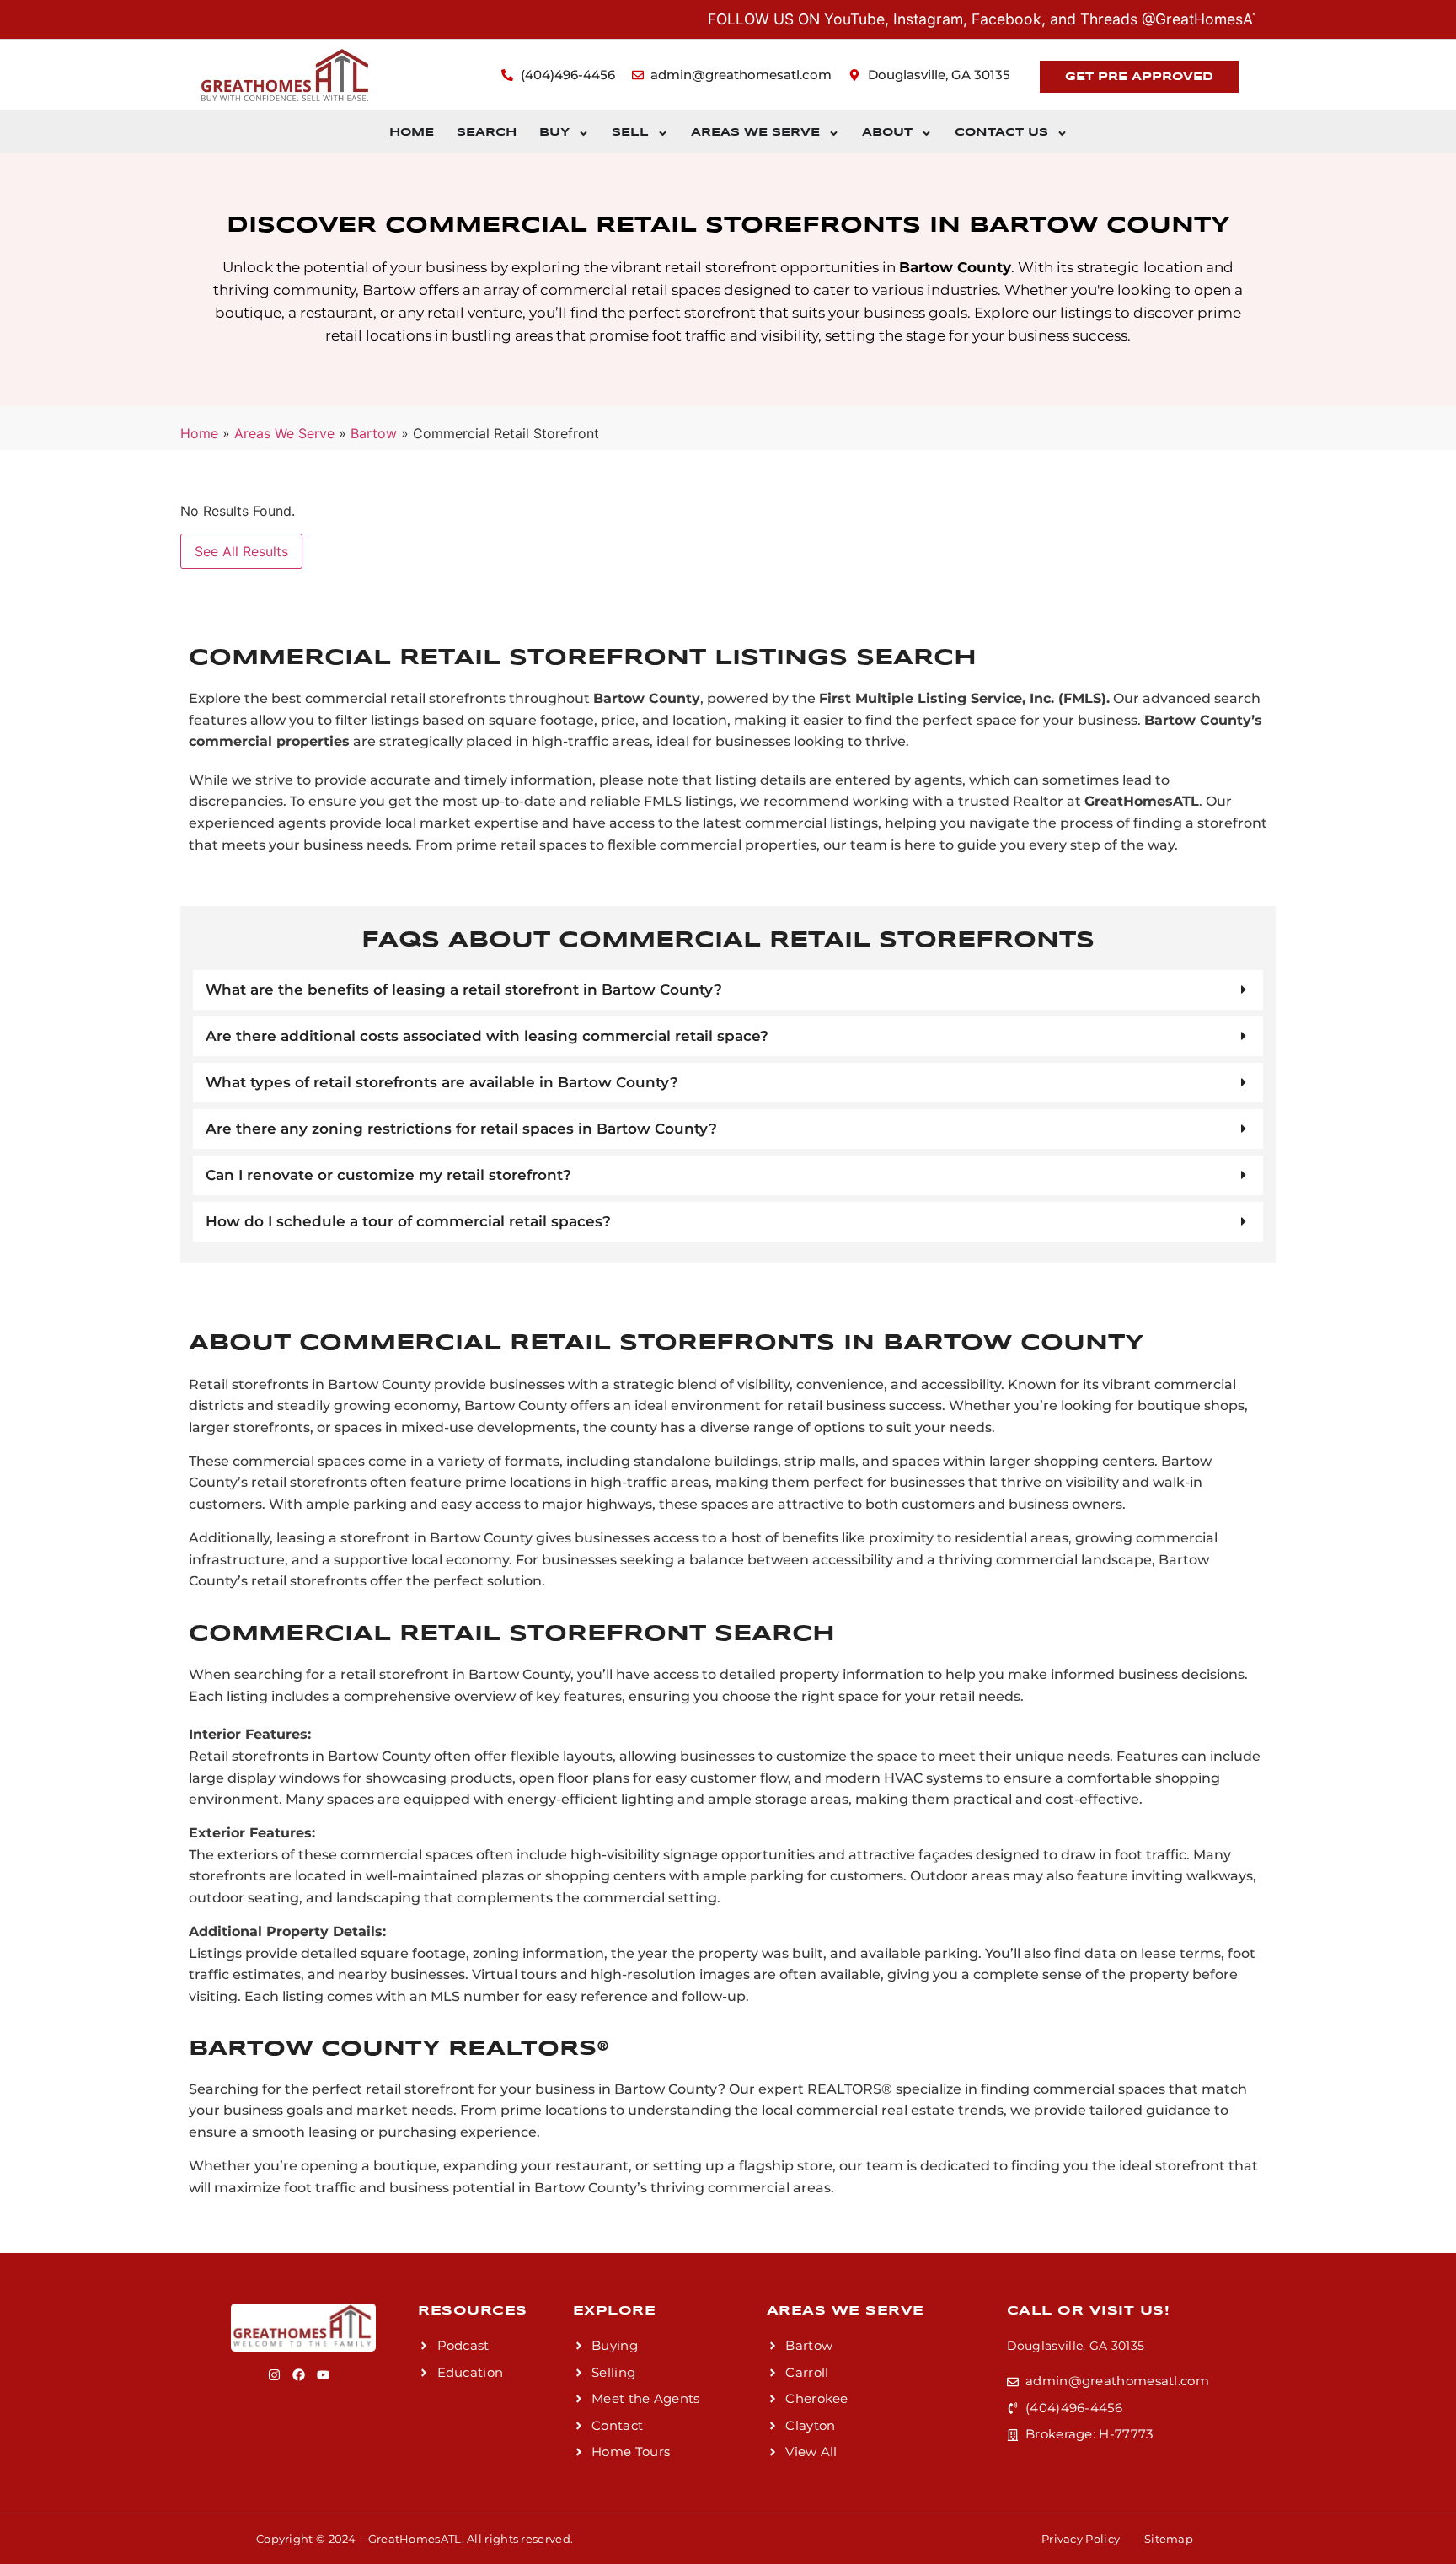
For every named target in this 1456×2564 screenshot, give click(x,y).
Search (487, 133)
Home (412, 133)
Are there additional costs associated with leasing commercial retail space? (487, 1036)
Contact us (1001, 133)
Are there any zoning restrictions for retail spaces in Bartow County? (461, 1129)
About (887, 133)
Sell (630, 133)
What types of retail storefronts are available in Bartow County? (442, 1082)
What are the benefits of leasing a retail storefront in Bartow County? (464, 990)
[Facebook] (299, 2375)
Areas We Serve (755, 133)
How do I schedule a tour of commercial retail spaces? (408, 1221)
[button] (728, 990)
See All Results (241, 551)
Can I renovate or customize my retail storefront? (388, 1175)
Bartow (374, 433)
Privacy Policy (1081, 2539)
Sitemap (1169, 2539)
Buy (554, 133)
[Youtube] (323, 2375)
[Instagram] (274, 2375)
